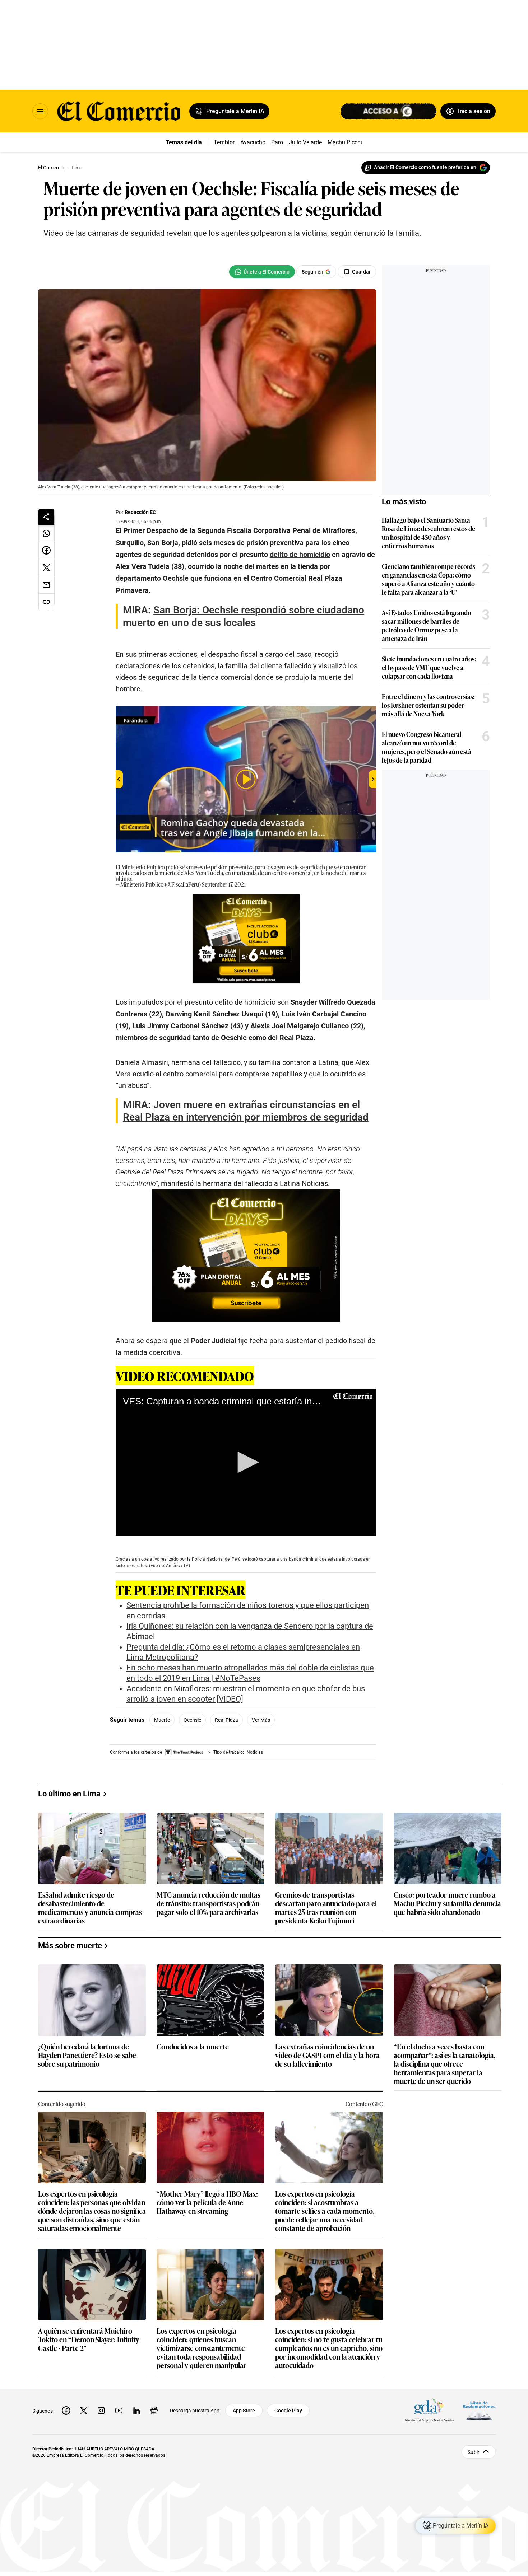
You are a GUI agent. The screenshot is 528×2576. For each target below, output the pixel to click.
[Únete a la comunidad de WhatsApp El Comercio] (262, 272)
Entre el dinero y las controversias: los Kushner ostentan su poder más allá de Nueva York (428, 705)
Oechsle (192, 1720)
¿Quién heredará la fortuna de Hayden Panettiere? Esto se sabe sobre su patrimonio (87, 2263)
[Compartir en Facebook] (46, 551)
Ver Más (261, 1720)
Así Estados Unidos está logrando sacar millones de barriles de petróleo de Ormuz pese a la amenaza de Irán (427, 625)
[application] (246, 1463)
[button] (246, 1462)
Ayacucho (253, 142)
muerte (162, 1720)
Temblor (224, 142)
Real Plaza (226, 1720)
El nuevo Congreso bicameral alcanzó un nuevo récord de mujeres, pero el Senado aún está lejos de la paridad (427, 747)
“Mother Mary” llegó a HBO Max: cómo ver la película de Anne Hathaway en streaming (207, 2410)
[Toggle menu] (40, 111)
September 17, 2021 (224, 884)
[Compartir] (46, 517)
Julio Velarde (305, 142)
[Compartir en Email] (46, 585)
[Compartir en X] (46, 568)
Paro (277, 142)
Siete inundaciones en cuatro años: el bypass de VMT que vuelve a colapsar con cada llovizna (429, 667)
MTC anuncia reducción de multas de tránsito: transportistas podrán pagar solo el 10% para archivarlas (209, 2111)
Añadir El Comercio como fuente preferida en (425, 167)
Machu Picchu (346, 142)
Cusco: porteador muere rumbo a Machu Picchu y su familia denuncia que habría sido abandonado (447, 2111)
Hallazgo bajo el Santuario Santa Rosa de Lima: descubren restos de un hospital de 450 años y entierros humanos (429, 533)
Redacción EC (140, 512)
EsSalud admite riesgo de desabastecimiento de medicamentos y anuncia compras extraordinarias (90, 2115)
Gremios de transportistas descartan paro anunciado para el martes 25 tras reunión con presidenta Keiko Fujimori (326, 2115)
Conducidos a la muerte (193, 2255)
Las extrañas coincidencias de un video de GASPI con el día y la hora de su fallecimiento (327, 2263)
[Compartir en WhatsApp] (46, 533)
